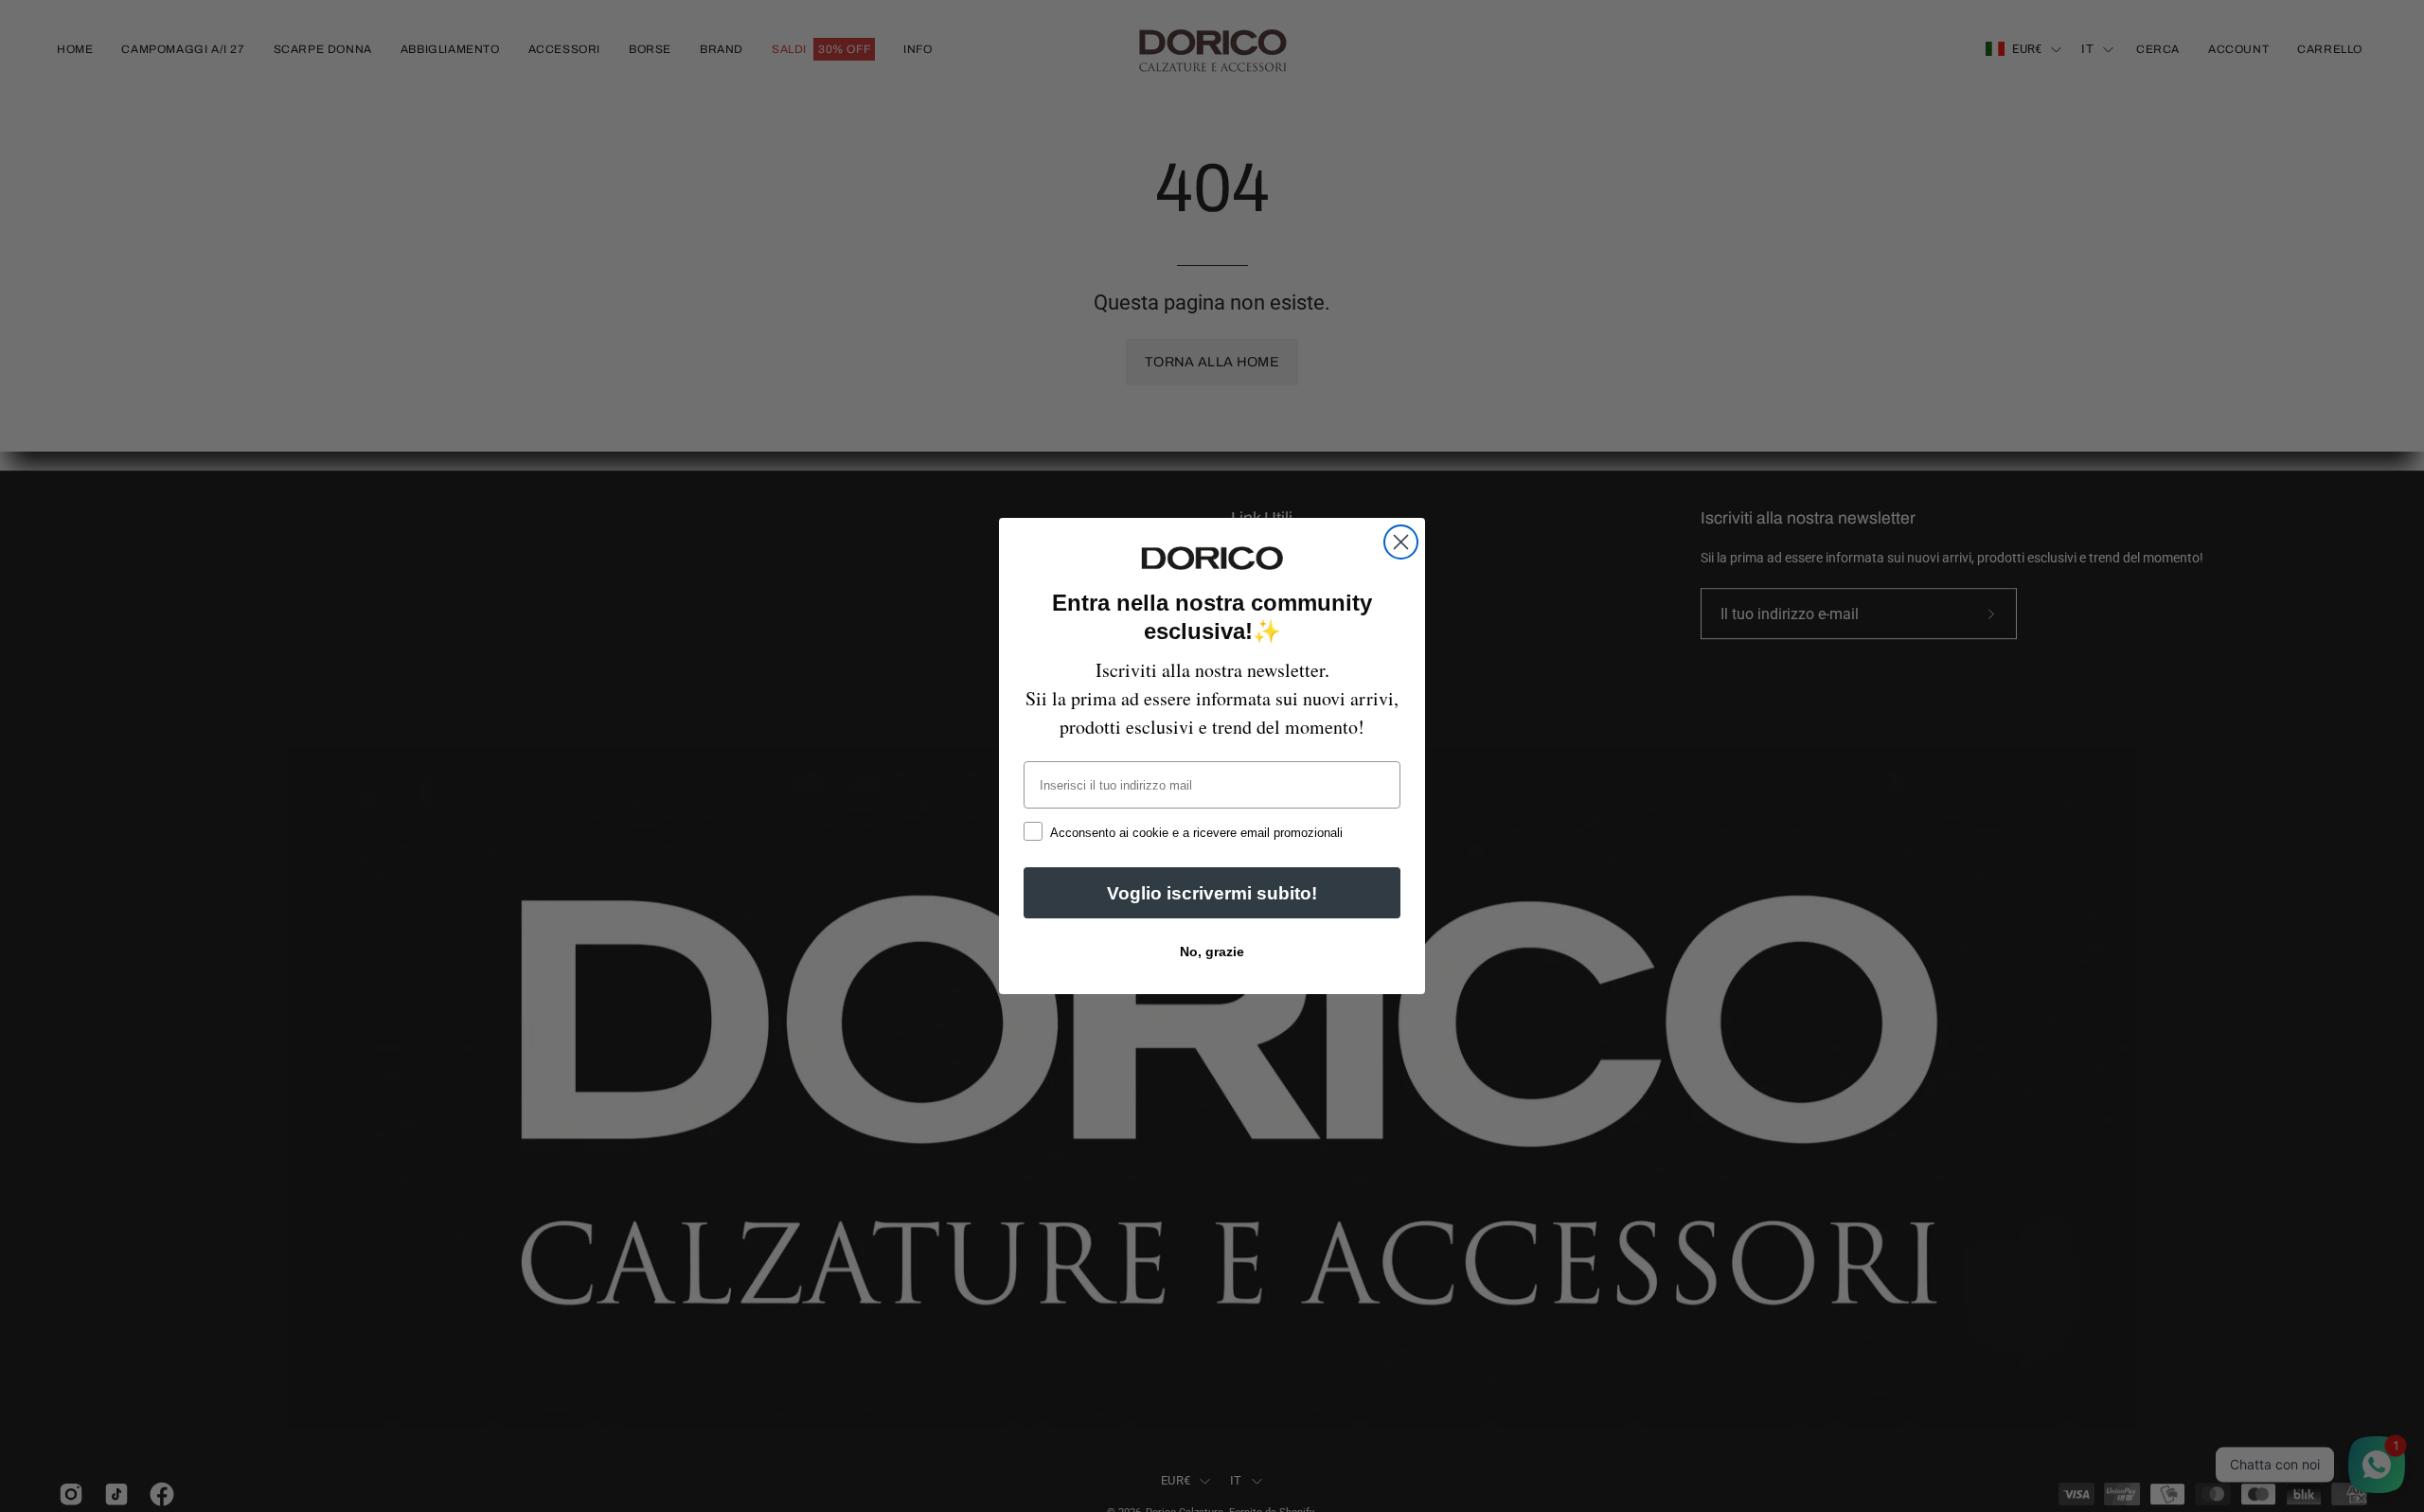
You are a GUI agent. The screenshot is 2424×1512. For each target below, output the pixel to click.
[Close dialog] (1401, 542)
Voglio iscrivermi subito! (1212, 893)
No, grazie (1212, 952)
